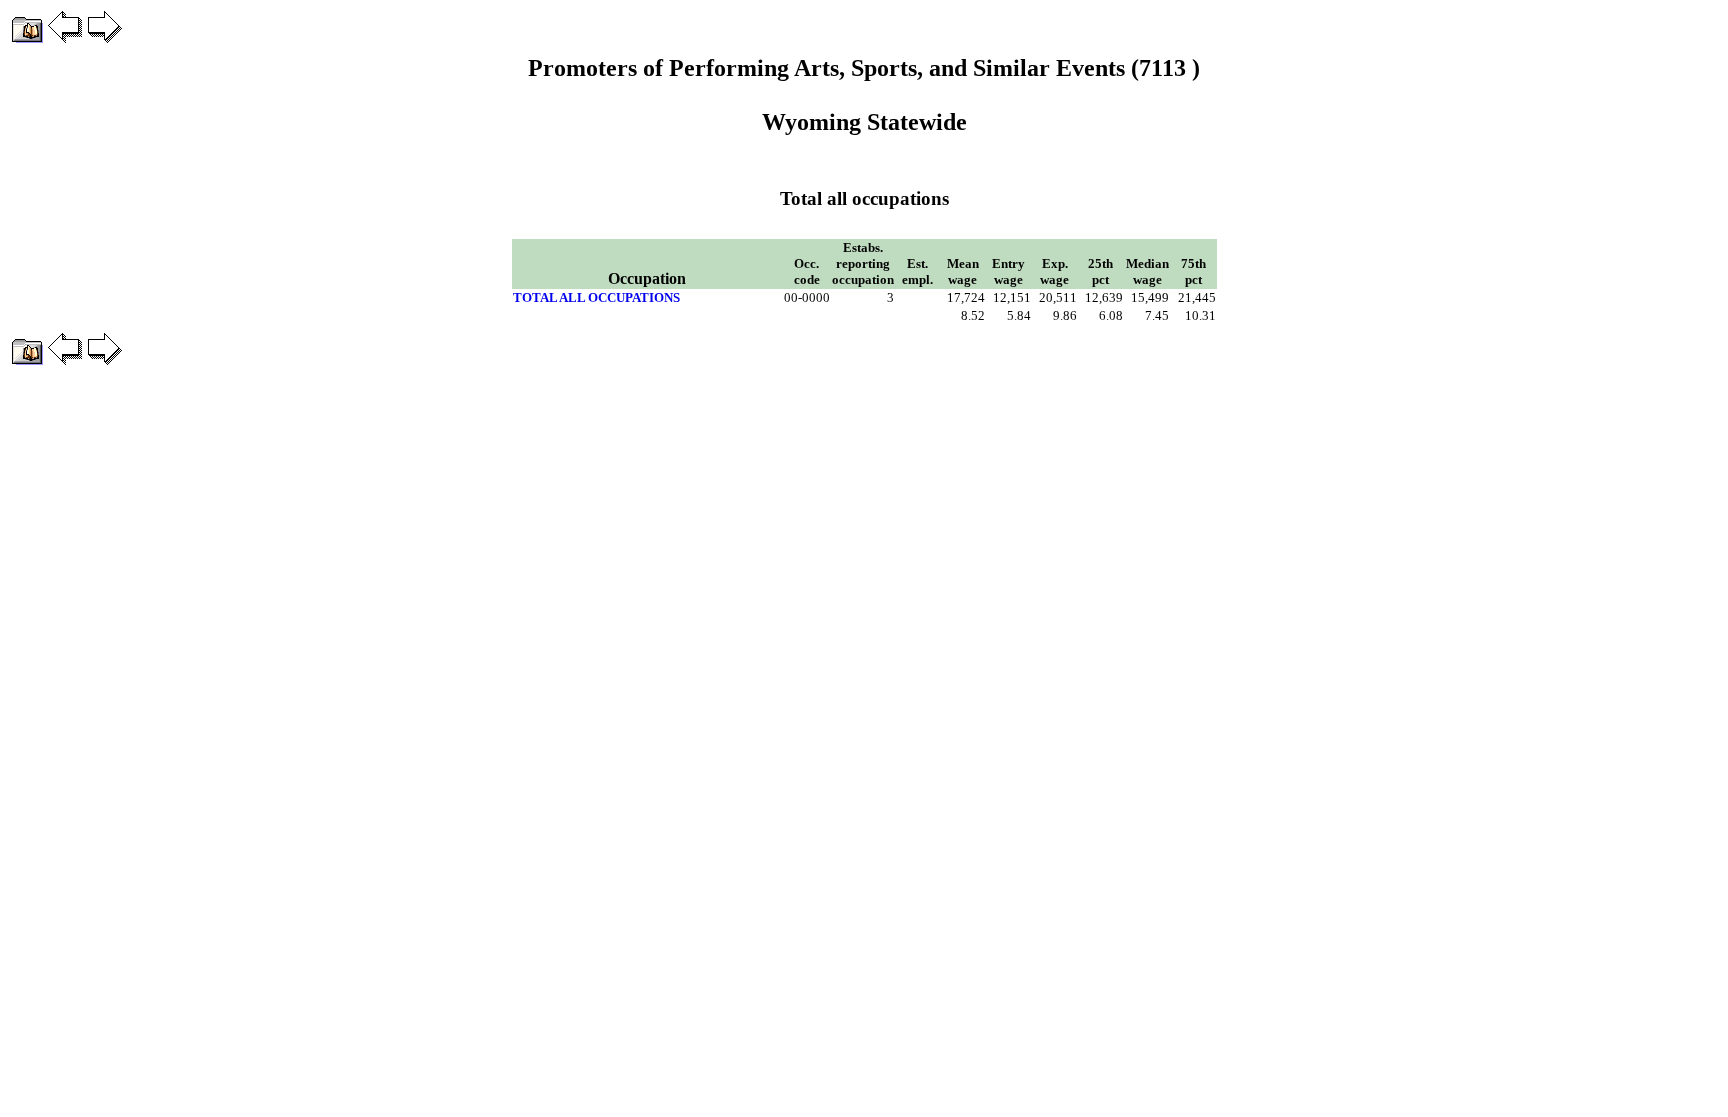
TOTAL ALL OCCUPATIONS (596, 297)
